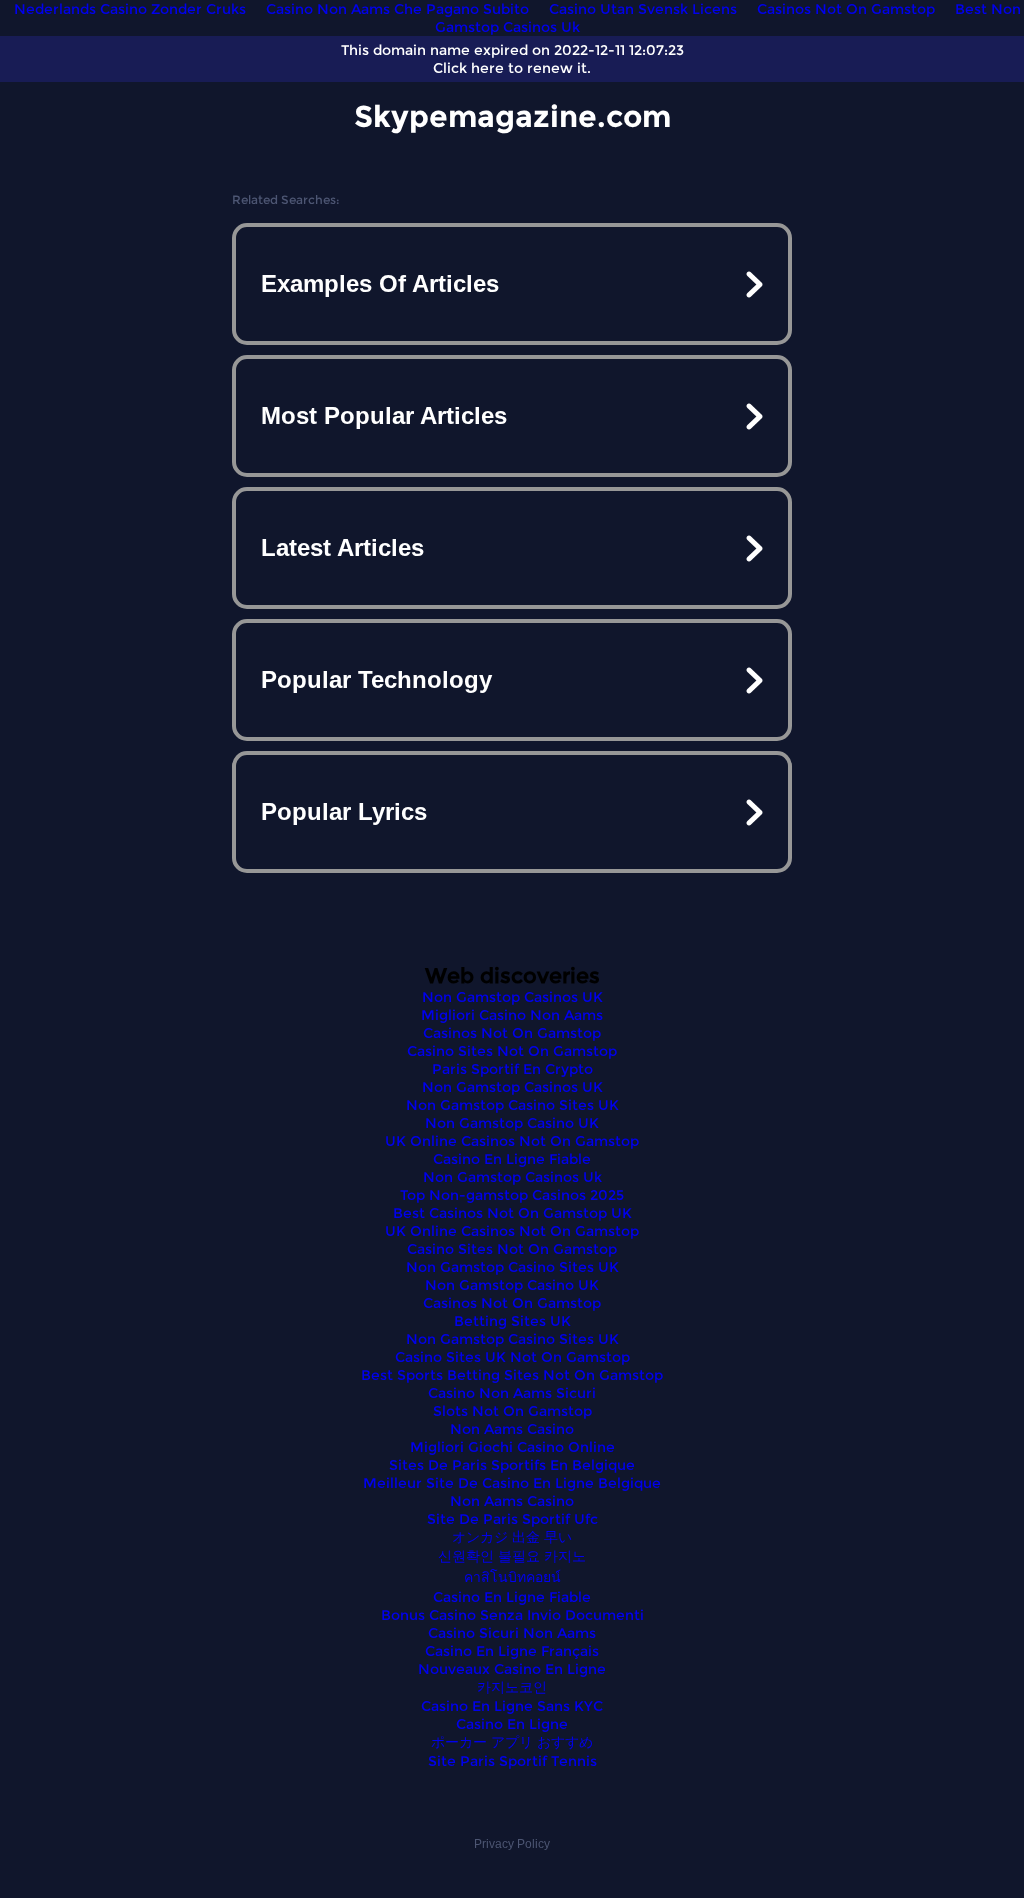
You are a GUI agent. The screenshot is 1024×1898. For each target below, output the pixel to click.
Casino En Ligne (512, 1724)
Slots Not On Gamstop (512, 1411)
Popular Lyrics (344, 811)
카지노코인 (512, 1687)
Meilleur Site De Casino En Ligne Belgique (512, 1483)
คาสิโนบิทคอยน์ (512, 1577)
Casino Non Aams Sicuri (512, 1393)
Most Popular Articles (384, 415)
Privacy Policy (512, 1844)
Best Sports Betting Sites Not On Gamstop (512, 1375)
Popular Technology (376, 679)
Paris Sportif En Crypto (512, 1069)
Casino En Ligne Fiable (512, 1159)
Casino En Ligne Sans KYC (512, 1706)
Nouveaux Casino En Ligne (512, 1669)
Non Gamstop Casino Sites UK (512, 1105)
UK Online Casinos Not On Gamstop (512, 1141)
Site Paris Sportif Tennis (512, 1761)
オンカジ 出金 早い (512, 1537)
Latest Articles (342, 547)
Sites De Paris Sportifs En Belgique (512, 1465)
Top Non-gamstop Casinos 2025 (512, 1195)
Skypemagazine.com (512, 116)
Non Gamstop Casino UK (512, 1123)
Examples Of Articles (380, 283)
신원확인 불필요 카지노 (512, 1556)
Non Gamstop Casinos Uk (512, 1177)
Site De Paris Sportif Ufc (512, 1519)
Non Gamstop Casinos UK (512, 997)
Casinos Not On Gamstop (512, 1033)
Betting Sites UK (512, 1321)
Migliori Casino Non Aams (512, 1015)
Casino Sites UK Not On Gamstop (512, 1357)
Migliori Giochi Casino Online (512, 1447)
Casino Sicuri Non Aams (512, 1633)
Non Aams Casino (512, 1429)
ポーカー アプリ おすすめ (512, 1742)
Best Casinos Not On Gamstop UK (512, 1213)
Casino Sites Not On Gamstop (512, 1051)
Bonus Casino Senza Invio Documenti (512, 1615)
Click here (468, 68)
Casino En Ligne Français (512, 1651)
